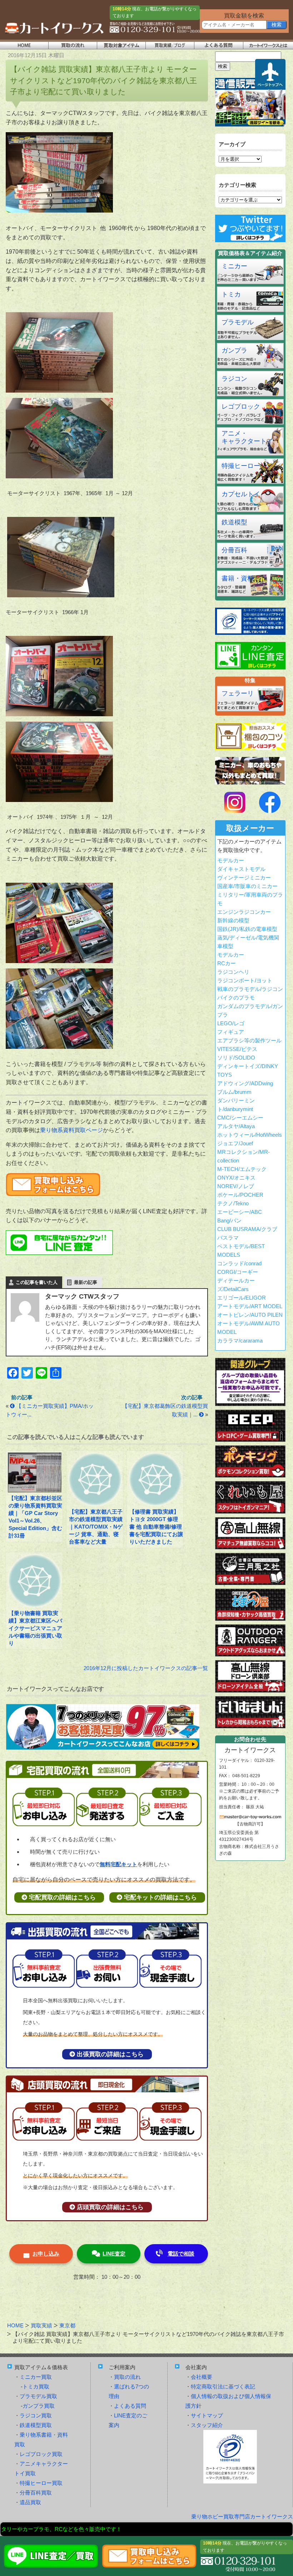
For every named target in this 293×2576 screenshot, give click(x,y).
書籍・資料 (238, 578)
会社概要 (202, 2377)
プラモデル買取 (38, 2396)
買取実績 (41, 2325)
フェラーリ (238, 693)
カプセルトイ (241, 494)
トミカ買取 (36, 2386)
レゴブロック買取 (41, 2454)
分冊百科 (234, 550)
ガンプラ (234, 350)
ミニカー (234, 266)
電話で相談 (181, 2254)
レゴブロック (241, 407)
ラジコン (234, 379)
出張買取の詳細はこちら (110, 2054)
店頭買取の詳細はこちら (110, 2207)
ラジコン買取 (36, 2415)
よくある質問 (130, 2406)
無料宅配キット (118, 1864)
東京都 (67, 2325)
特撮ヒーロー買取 (41, 2483)
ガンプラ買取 (39, 2406)
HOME (15, 2325)
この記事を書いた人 (37, 1282)
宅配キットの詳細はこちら (160, 1897)
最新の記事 (86, 1282)
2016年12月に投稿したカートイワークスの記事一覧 (146, 1668)
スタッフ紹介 (207, 2425)
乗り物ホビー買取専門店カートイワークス (242, 2517)
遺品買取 (30, 2502)
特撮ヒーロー (241, 466)
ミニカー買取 (36, 2377)
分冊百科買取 (36, 2493)
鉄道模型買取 (36, 2425)
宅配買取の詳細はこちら (62, 1897)
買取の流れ (127, 2377)
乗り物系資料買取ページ (71, 1130)
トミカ (231, 294)
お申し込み (46, 2254)
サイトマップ (207, 2415)
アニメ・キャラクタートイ (247, 437)
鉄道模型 (234, 522)
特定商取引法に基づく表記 (223, 2386)
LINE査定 (114, 2254)
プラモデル (238, 322)
